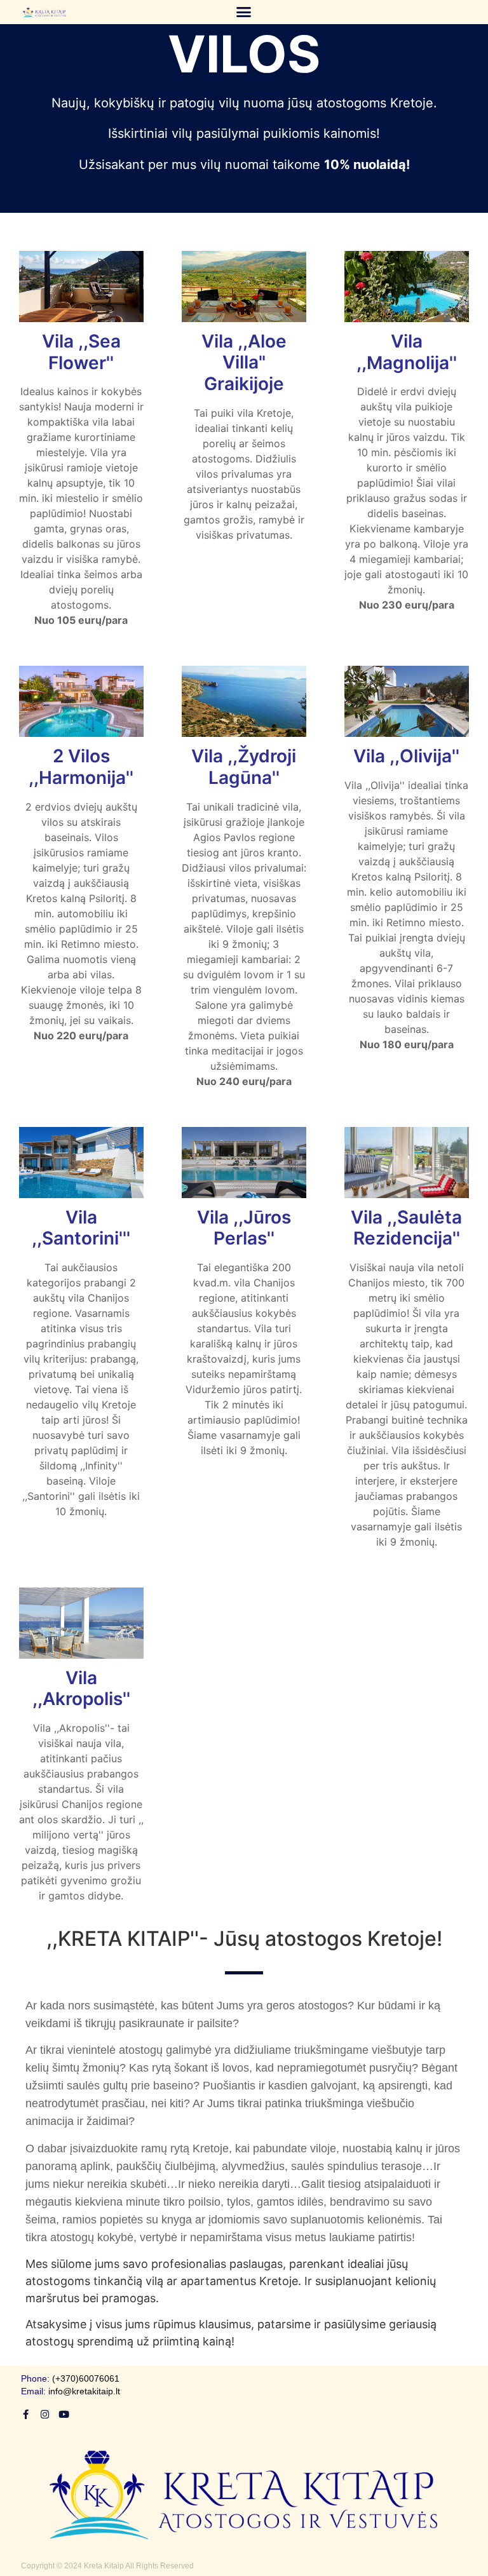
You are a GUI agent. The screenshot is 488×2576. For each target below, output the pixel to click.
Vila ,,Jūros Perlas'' (244, 1228)
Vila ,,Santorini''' (81, 1228)
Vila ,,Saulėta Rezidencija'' (406, 1228)
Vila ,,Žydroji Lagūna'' (244, 767)
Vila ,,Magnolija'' (407, 352)
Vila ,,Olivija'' (406, 756)
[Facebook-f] (26, 2414)
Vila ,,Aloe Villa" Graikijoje (244, 362)
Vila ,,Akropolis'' (81, 1689)
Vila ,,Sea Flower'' (81, 352)
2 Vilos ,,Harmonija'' (81, 767)
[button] (243, 12)
